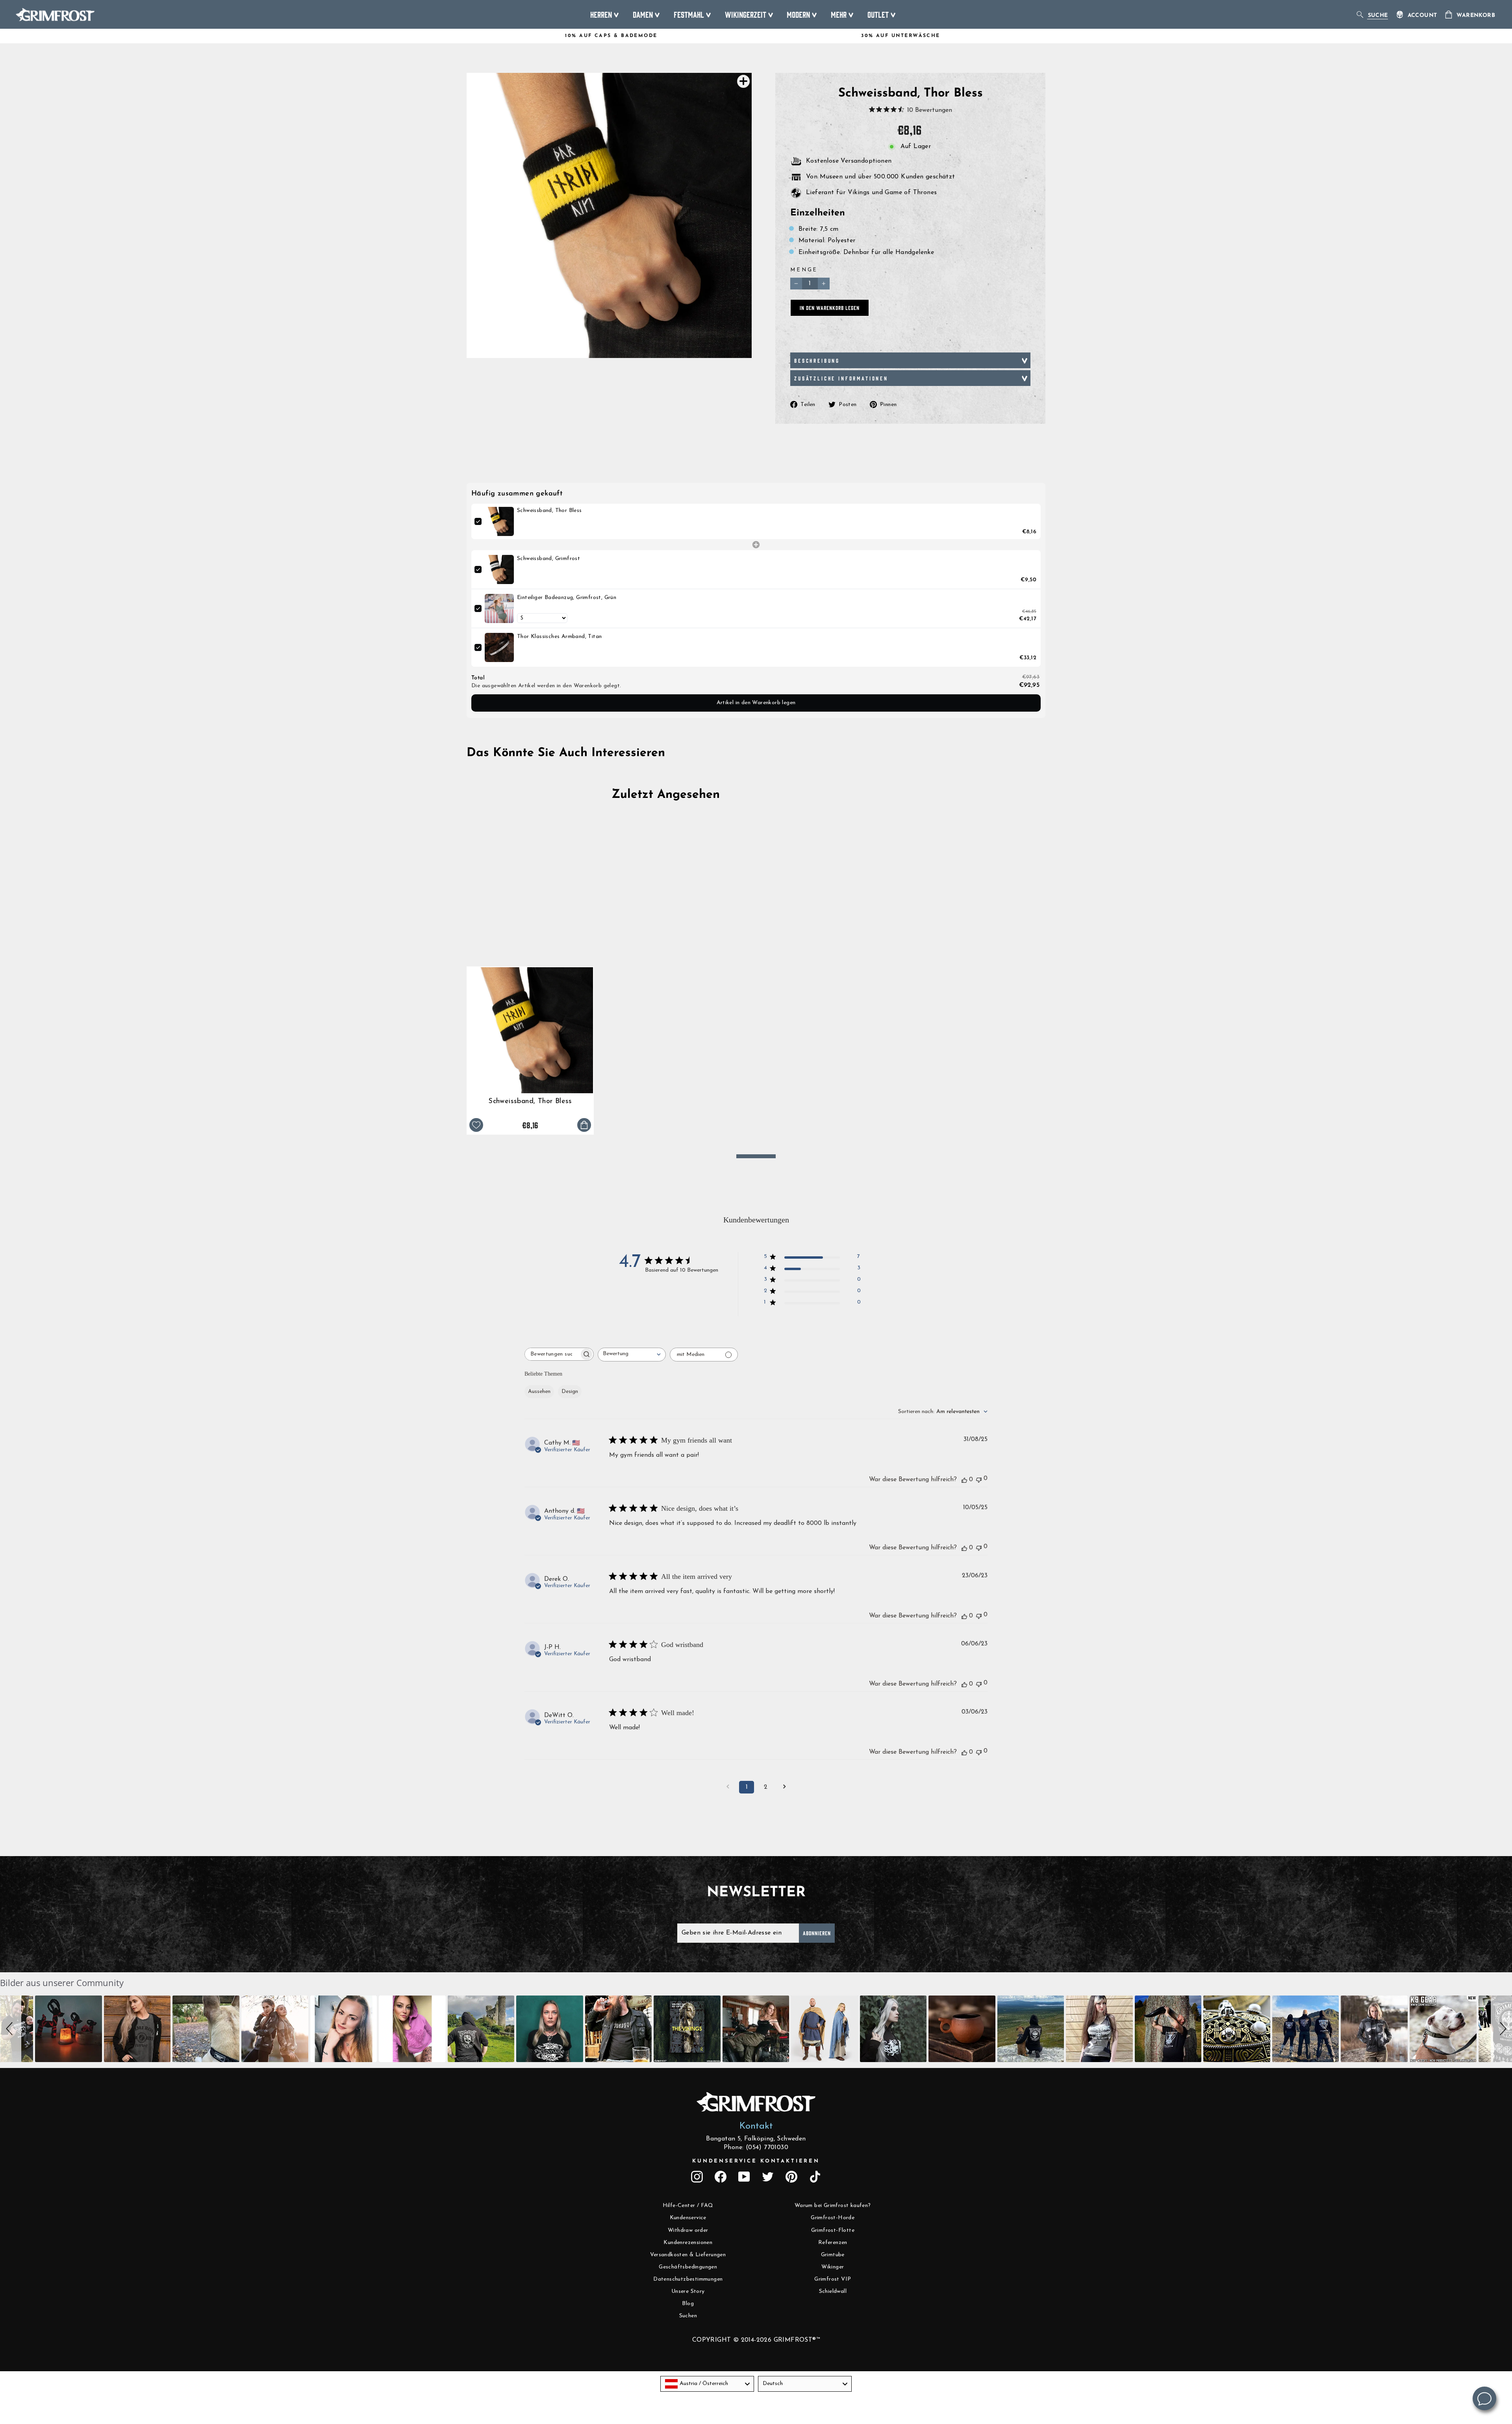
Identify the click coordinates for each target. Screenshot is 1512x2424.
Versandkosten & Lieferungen (688, 2255)
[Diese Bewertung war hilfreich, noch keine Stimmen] (964, 1480)
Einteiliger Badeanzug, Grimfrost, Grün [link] (567, 598)
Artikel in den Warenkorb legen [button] (756, 703)
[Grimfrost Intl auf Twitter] (768, 2177)
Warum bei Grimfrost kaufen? (833, 2206)
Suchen (688, 2316)
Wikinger (833, 2267)
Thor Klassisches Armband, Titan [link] (559, 637)
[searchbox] (552, 1354)
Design (570, 1392)
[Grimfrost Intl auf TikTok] (815, 2177)
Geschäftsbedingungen (688, 2267)
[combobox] (632, 1355)
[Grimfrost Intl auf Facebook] (721, 2177)
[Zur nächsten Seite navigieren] (784, 1787)
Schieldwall (833, 2291)
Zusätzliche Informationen (841, 378)
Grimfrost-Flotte (833, 2230)
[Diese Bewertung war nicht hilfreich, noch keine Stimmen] (979, 1479)
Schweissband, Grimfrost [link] (548, 559)
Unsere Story (688, 2291)
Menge (804, 270)
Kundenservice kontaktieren (756, 2161)
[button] (11, 2029)
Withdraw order (688, 2230)
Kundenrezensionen (688, 2243)
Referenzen (833, 2243)
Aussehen (539, 1392)
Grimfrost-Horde (833, 2218)
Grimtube (833, 2255)
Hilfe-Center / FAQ (688, 2206)
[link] (499, 521)
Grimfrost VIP (833, 2279)
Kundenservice (688, 2218)
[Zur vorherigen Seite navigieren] (728, 1787)
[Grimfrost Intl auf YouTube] (744, 2177)
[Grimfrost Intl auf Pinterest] (791, 2177)
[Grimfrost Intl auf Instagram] (697, 2177)
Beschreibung (817, 360)
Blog (688, 2304)
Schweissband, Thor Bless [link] (549, 511)
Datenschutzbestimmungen (688, 2279)
